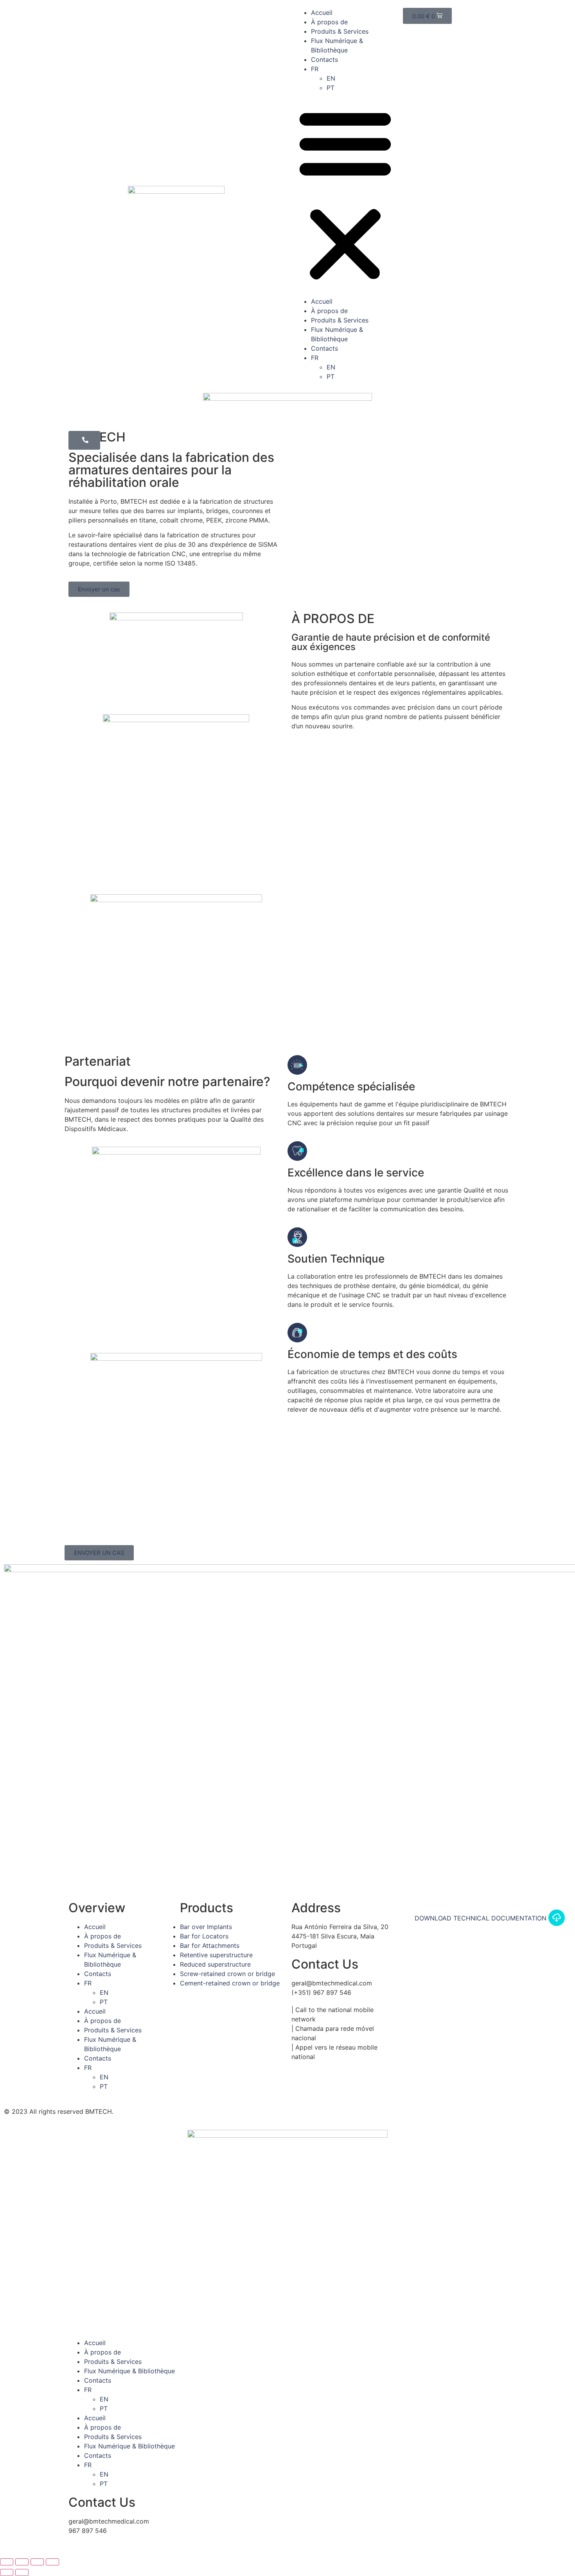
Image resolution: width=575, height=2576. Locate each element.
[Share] (22, 2562)
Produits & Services (340, 31)
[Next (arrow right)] (22, 2572)
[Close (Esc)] (7, 2562)
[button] (345, 195)
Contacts (324, 59)
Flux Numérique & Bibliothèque (129, 2371)
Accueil (322, 13)
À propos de (329, 22)
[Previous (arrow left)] (7, 2572)
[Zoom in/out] (52, 2562)
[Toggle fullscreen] (37, 2562)
